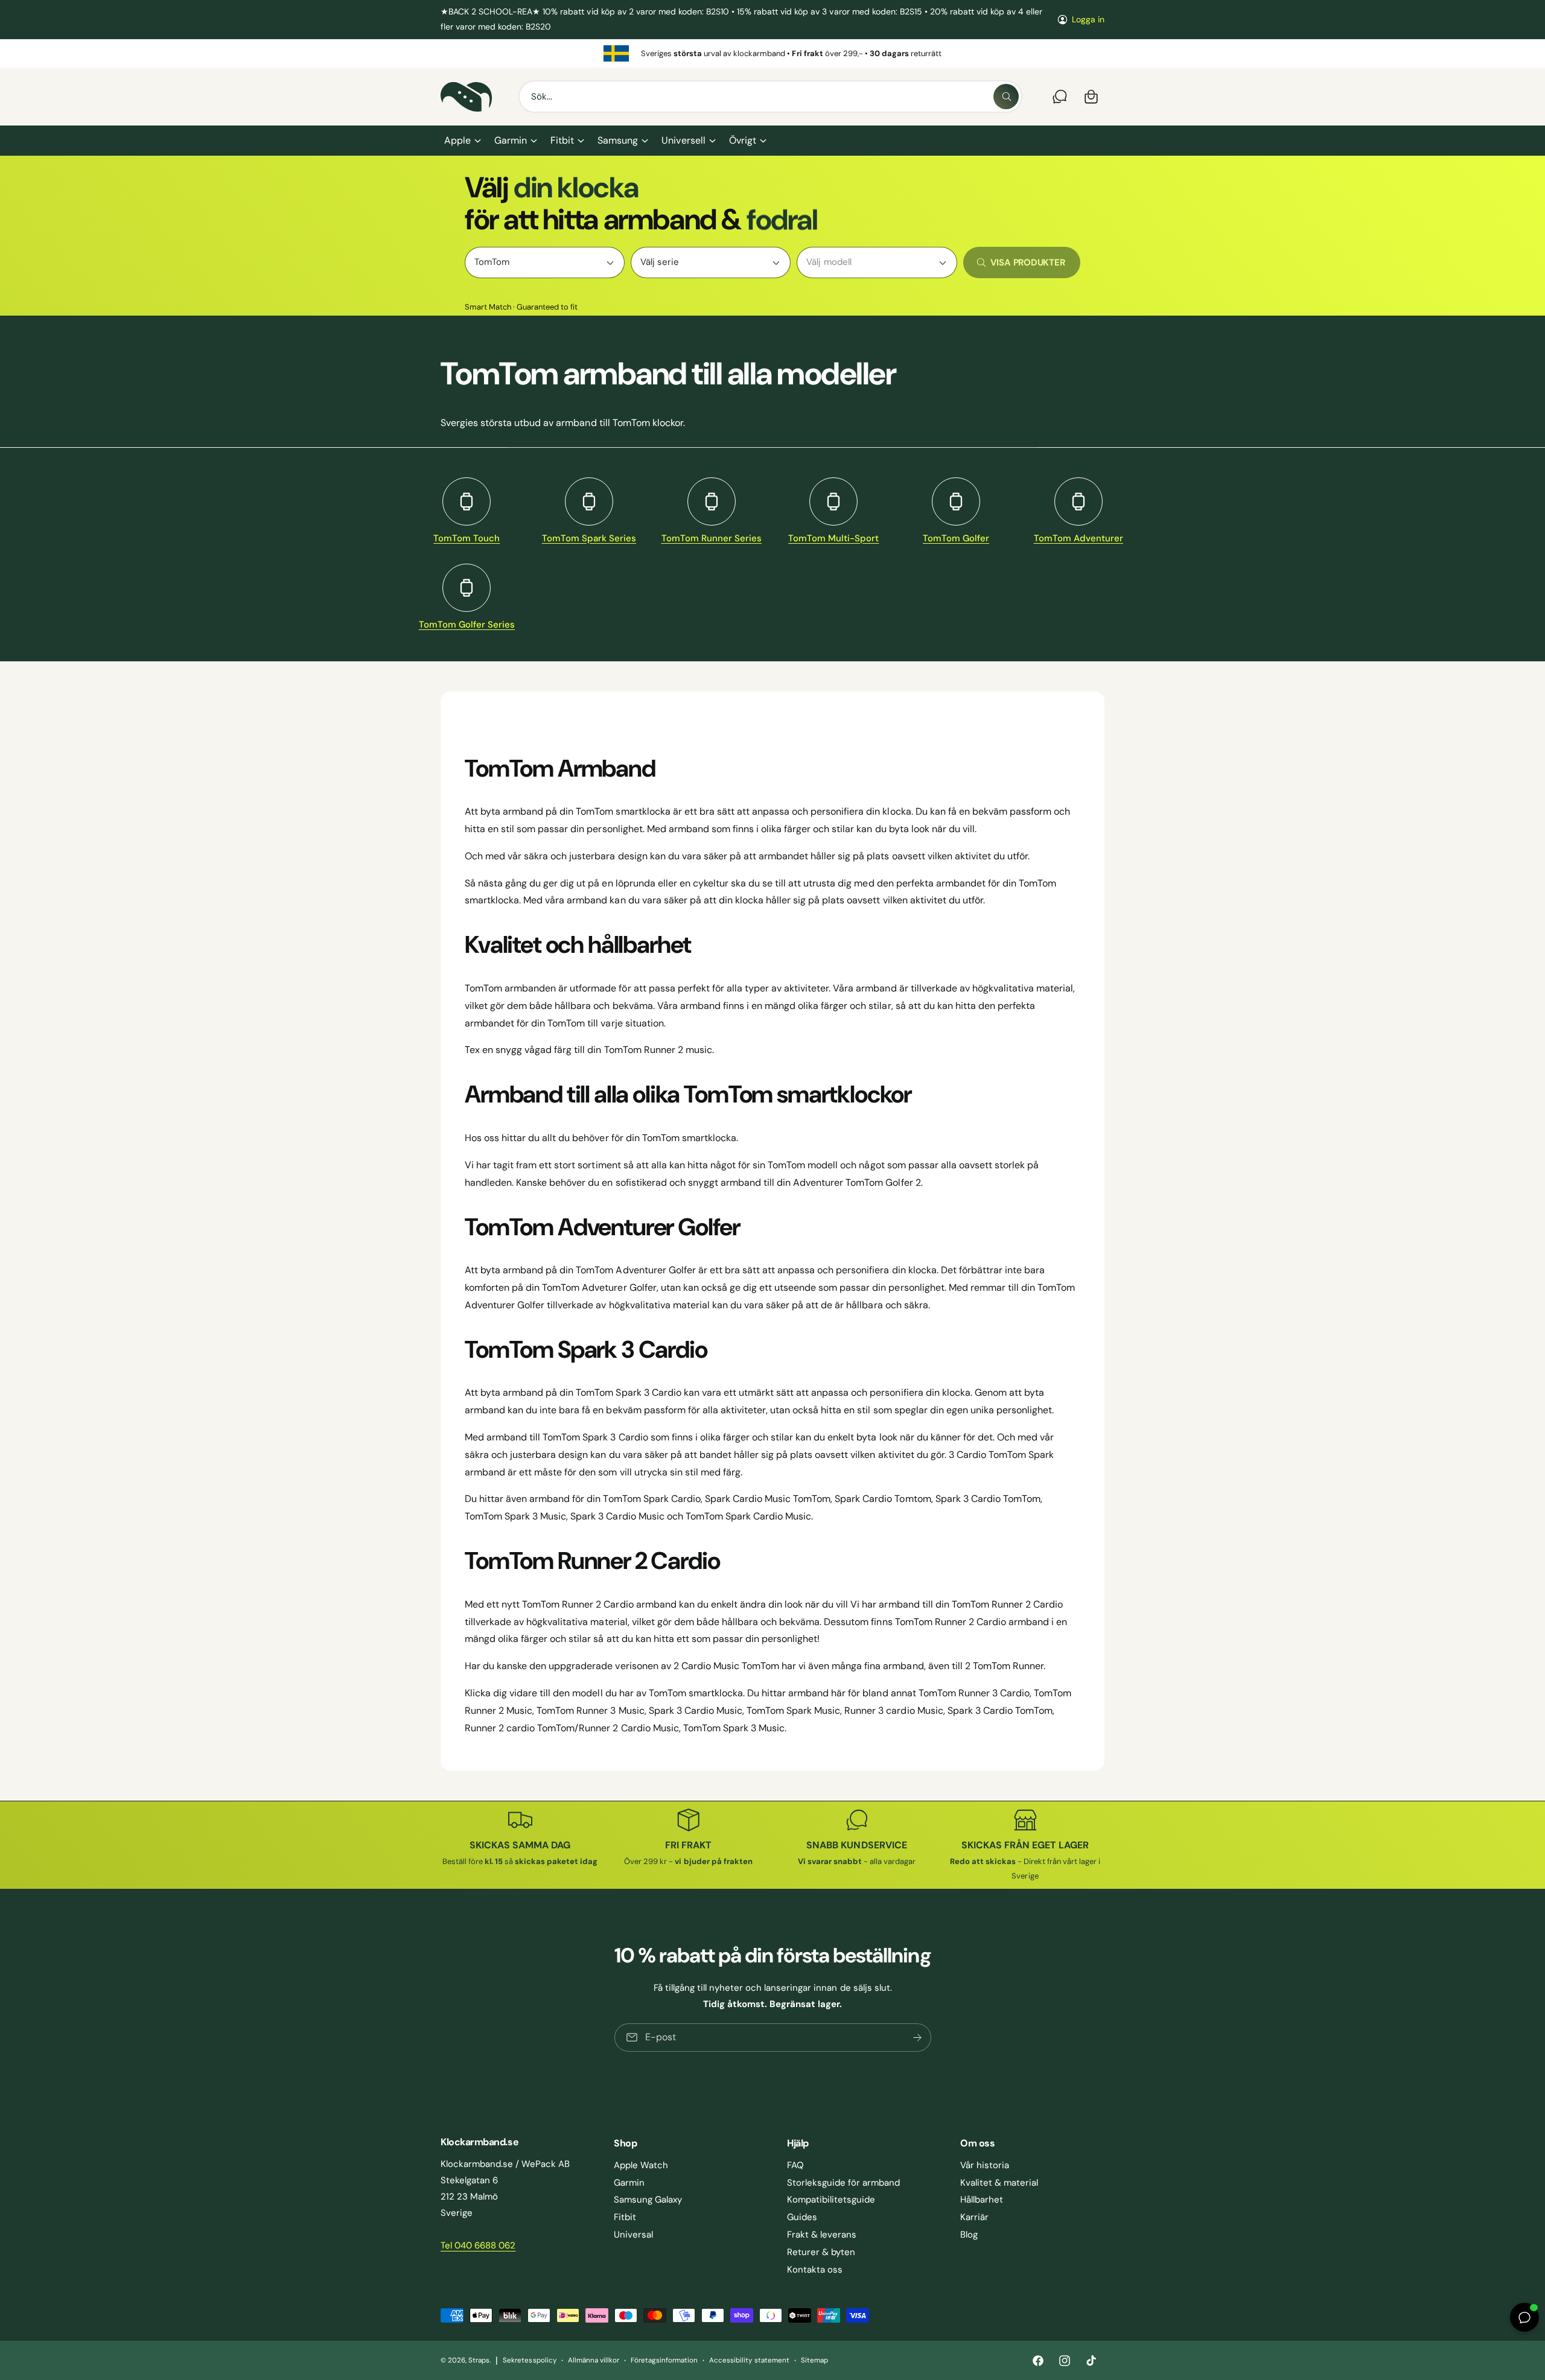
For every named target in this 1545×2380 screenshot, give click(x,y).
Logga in (1088, 19)
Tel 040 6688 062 (478, 2245)
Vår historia (985, 2165)
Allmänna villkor (594, 2360)
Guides (802, 2217)
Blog (969, 2235)
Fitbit (562, 140)
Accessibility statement (749, 2360)
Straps (479, 2360)
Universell (683, 140)
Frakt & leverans (822, 2235)
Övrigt (743, 140)
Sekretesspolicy (529, 2360)
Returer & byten (821, 2252)
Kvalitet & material (999, 2183)
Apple (457, 140)
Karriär (974, 2217)
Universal (633, 2235)
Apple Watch (641, 2165)
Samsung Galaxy (648, 2200)
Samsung (618, 140)
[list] (772, 53)
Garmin (511, 140)
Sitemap (814, 2360)
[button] (462, 141)
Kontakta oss (815, 2270)
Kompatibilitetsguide (831, 2200)
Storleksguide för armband (843, 2183)
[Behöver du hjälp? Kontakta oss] (1060, 97)
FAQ (795, 2165)
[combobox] (770, 97)
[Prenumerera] (917, 2038)
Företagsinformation (664, 2360)
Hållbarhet (982, 2200)
